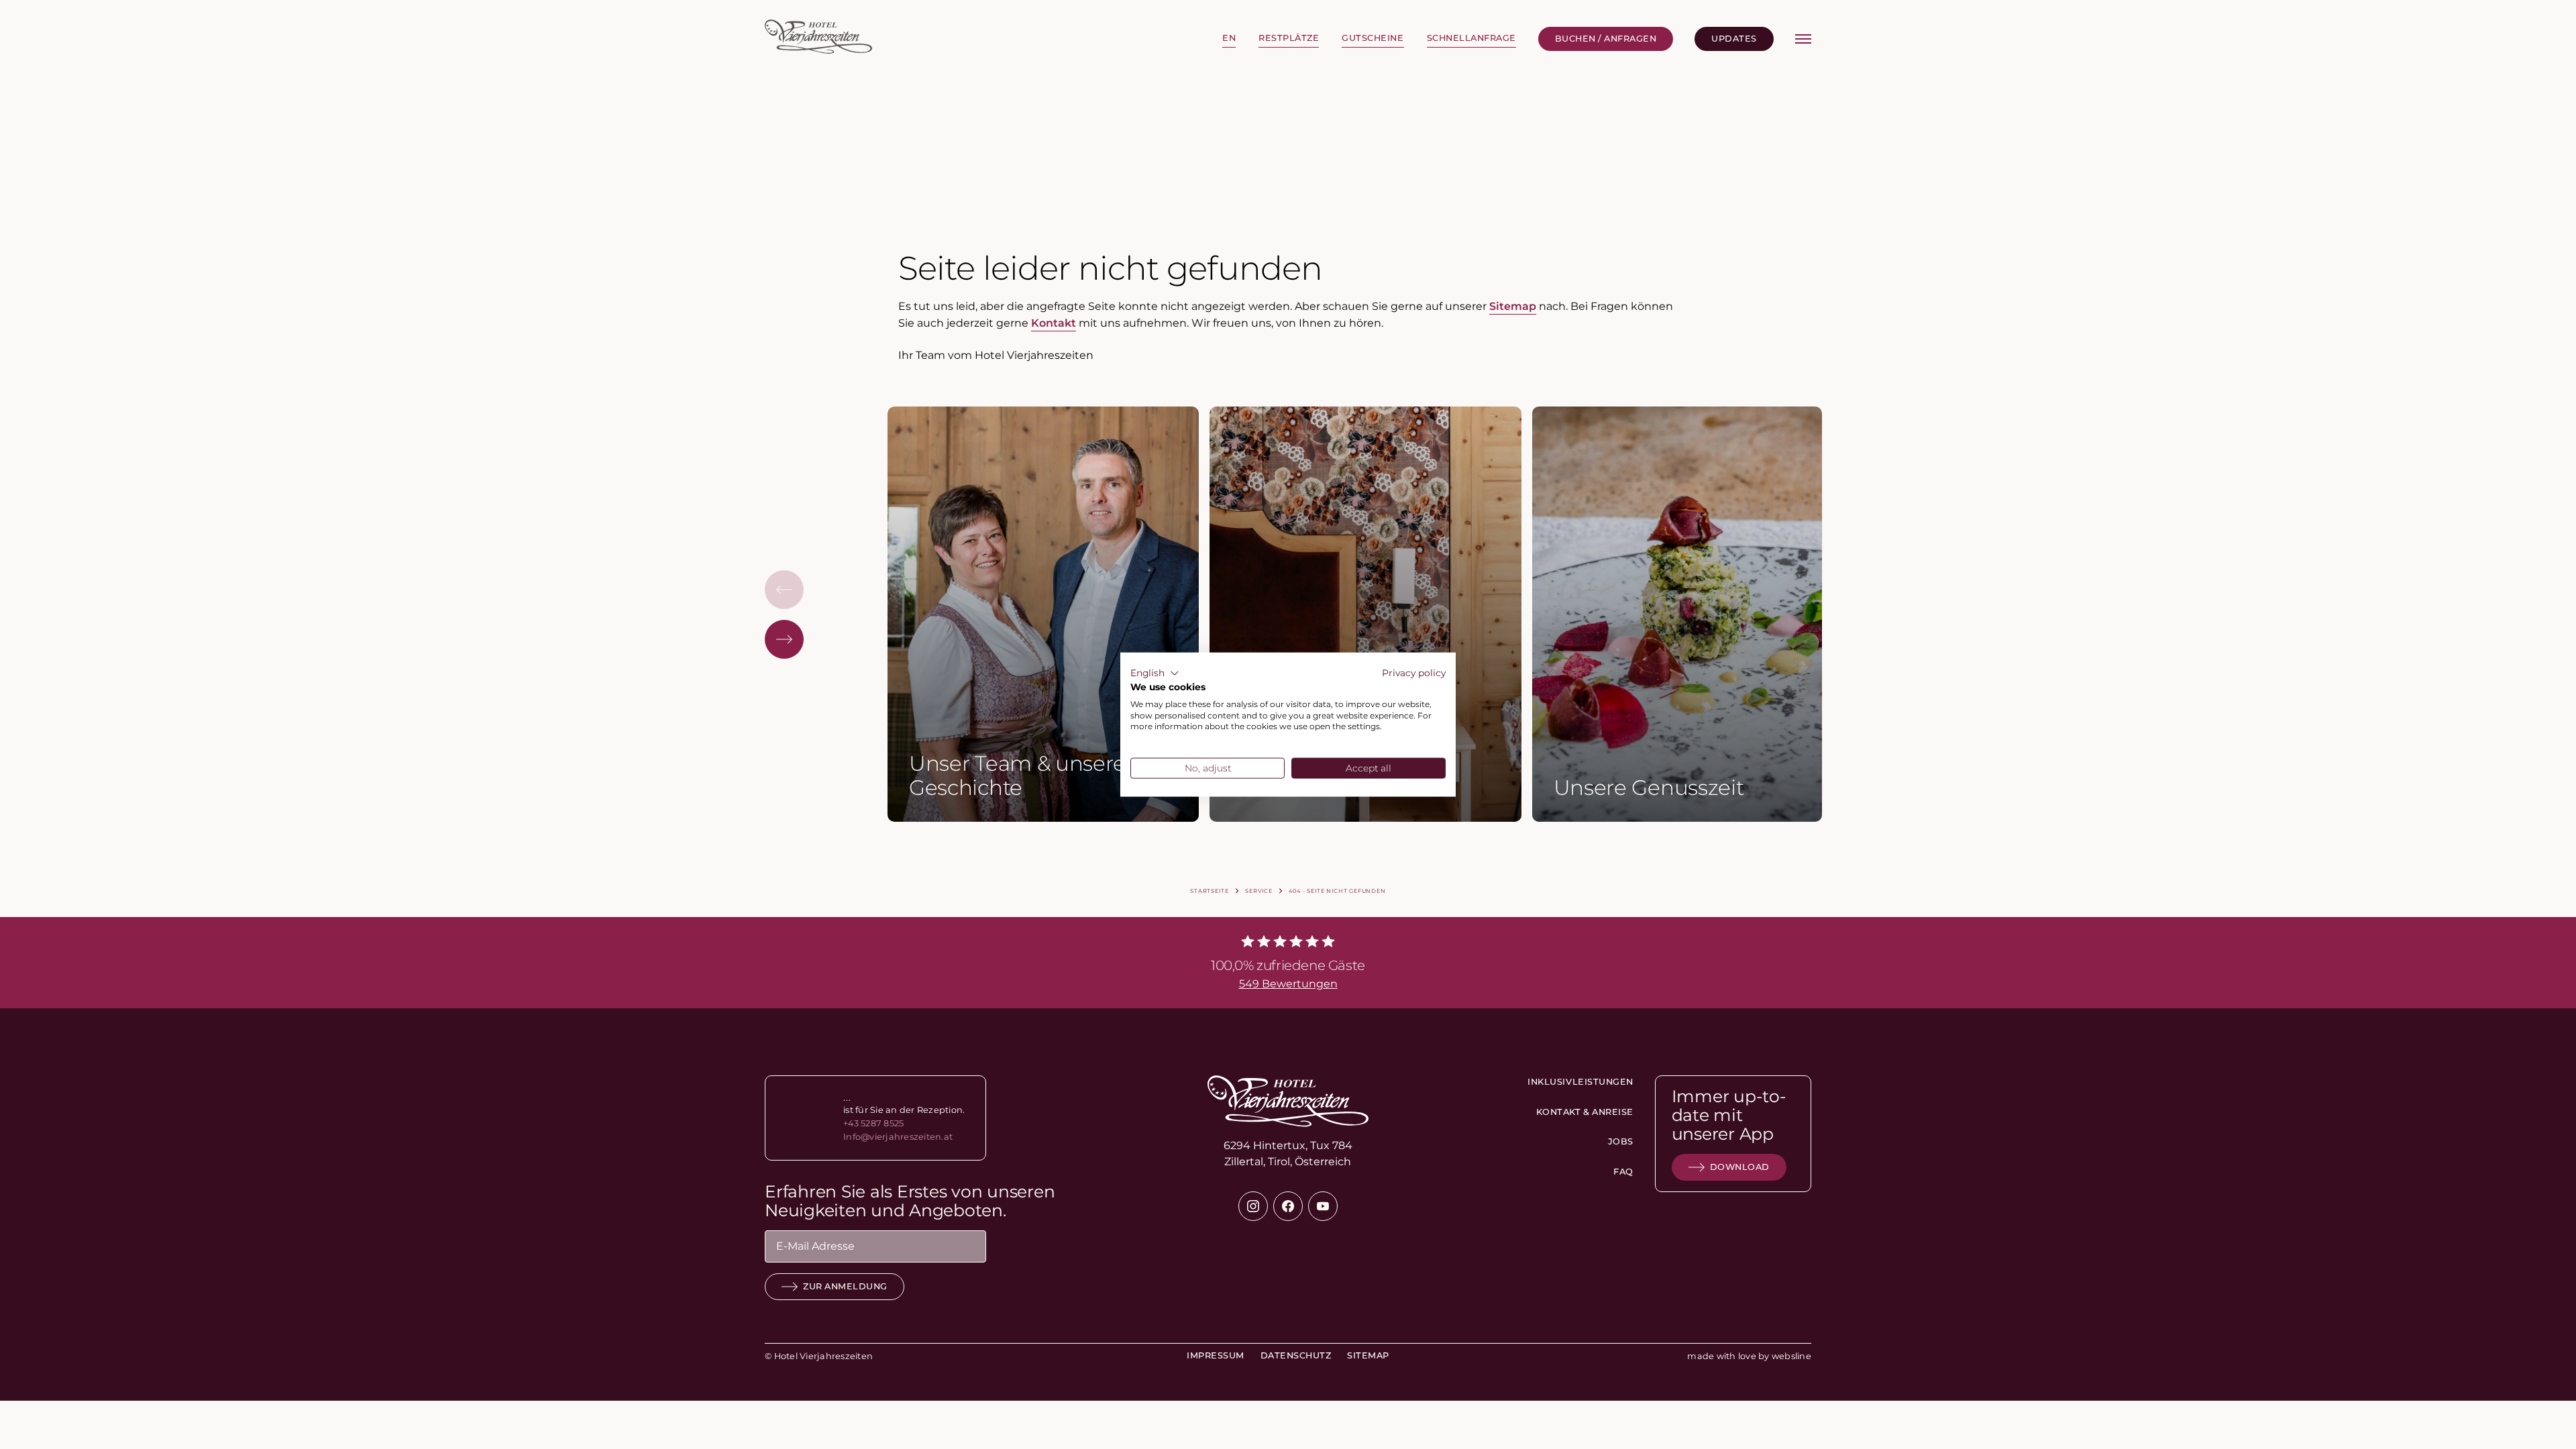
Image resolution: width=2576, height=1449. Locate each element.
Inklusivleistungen (1580, 1082)
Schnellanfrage (1471, 38)
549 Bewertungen (1288, 984)
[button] (1155, 674)
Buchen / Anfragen (1606, 39)
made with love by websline (1749, 1356)
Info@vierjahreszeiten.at (898, 1137)
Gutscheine (1373, 38)
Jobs (1620, 1141)
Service (1259, 891)
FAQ (1623, 1172)
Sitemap (1513, 306)
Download (1740, 1167)
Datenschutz (1296, 1355)
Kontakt (1054, 323)
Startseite (1209, 891)
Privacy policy (1414, 673)
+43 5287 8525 (873, 1123)
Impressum (1216, 1355)
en (1229, 38)
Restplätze (1289, 38)
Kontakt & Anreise (1585, 1112)
